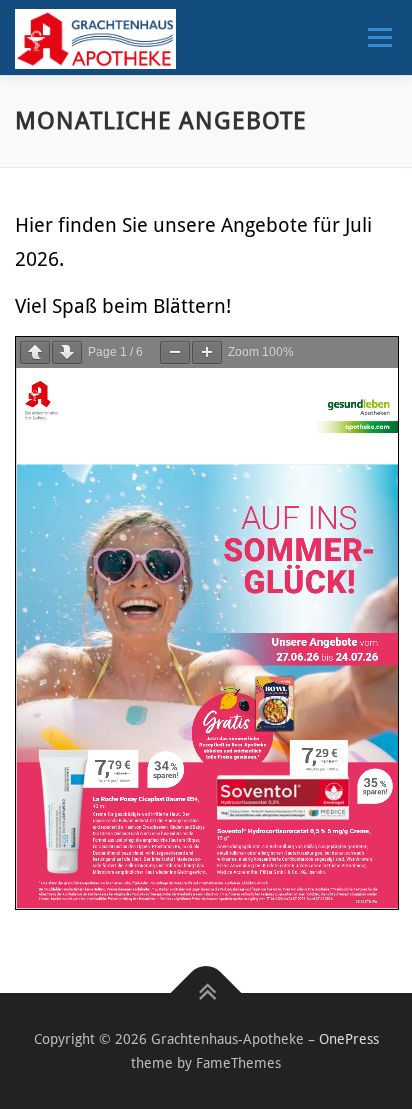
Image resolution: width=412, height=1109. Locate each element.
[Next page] (67, 352)
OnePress (349, 1039)
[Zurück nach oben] (206, 992)
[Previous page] (35, 352)
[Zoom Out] (175, 352)
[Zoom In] (207, 352)
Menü (379, 37)
